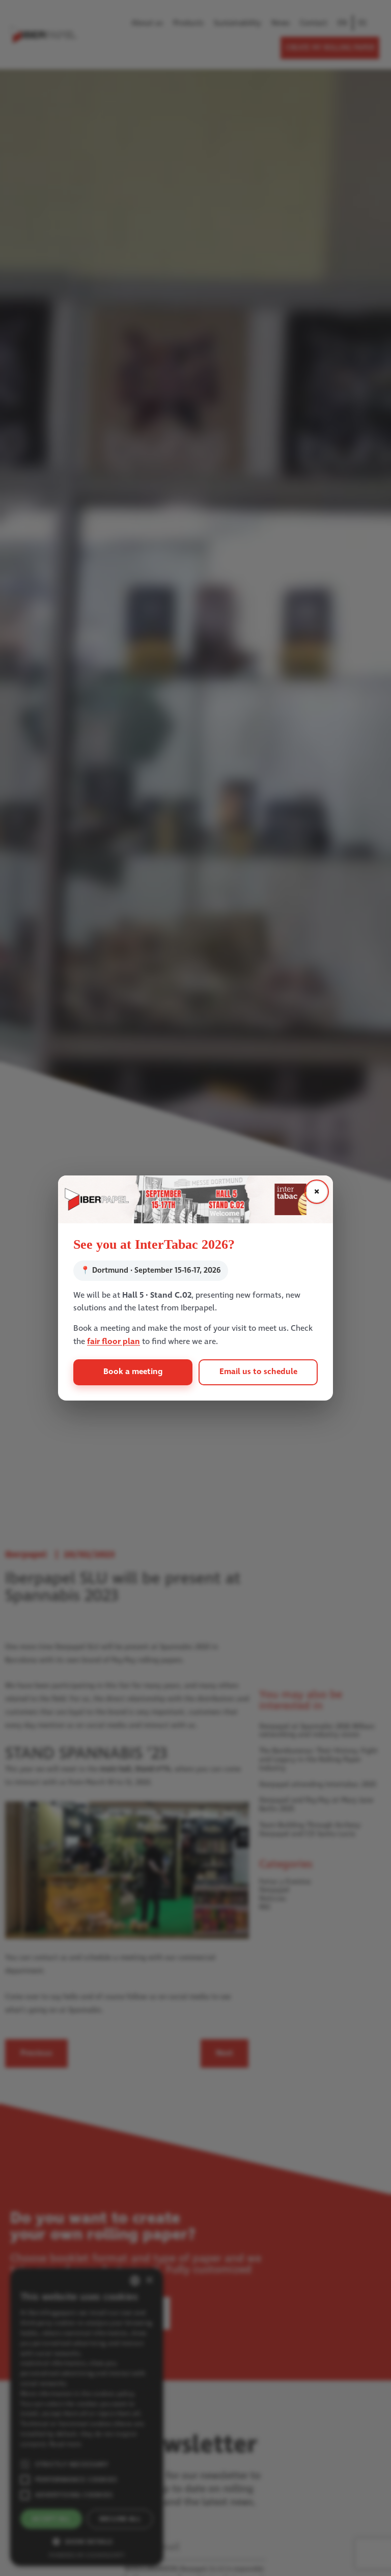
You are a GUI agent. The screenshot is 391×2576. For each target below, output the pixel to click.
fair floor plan (114, 1342)
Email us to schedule (258, 1372)
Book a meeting (133, 1372)
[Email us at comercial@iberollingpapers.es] (195, 1199)
